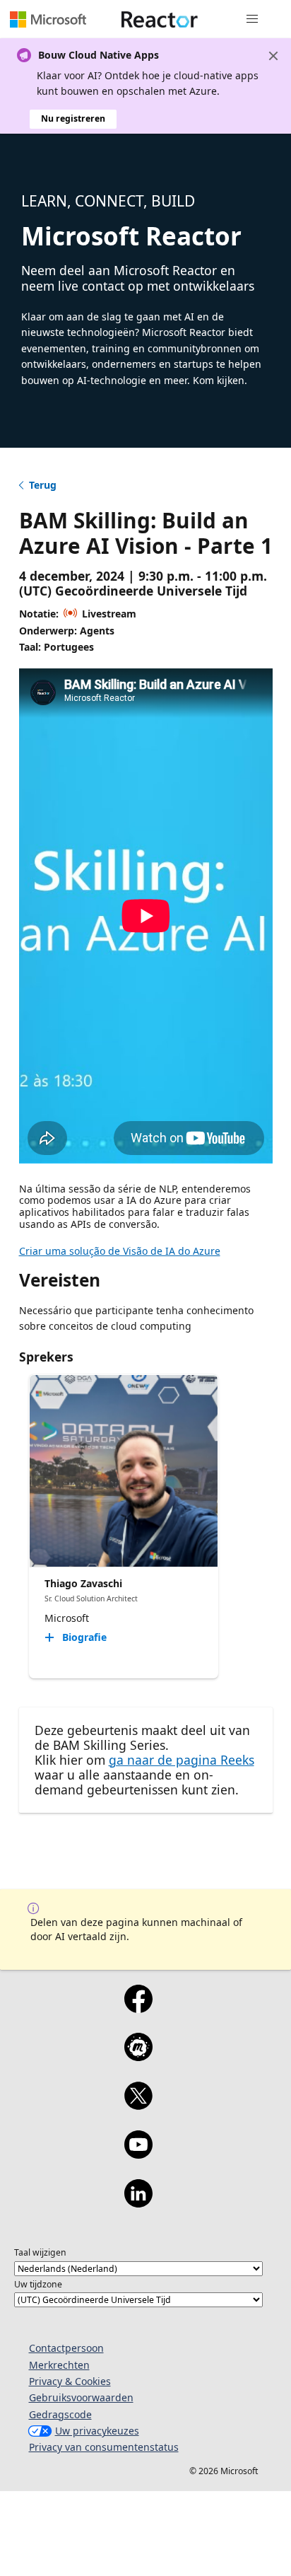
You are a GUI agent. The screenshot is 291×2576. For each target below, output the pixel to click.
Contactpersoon (66, 2348)
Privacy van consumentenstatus (104, 2447)
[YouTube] (138, 2154)
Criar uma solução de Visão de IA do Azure (120, 1251)
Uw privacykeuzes (97, 2431)
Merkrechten (59, 2365)
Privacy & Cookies (70, 2381)
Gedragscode (60, 2414)
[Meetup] (138, 2056)
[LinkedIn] (138, 2203)
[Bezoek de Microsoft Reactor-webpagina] (160, 19)
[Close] (273, 56)
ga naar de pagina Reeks (182, 1760)
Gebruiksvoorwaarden (81, 2397)
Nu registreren (73, 118)
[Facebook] (138, 2008)
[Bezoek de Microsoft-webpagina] (48, 19)
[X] (138, 2105)
